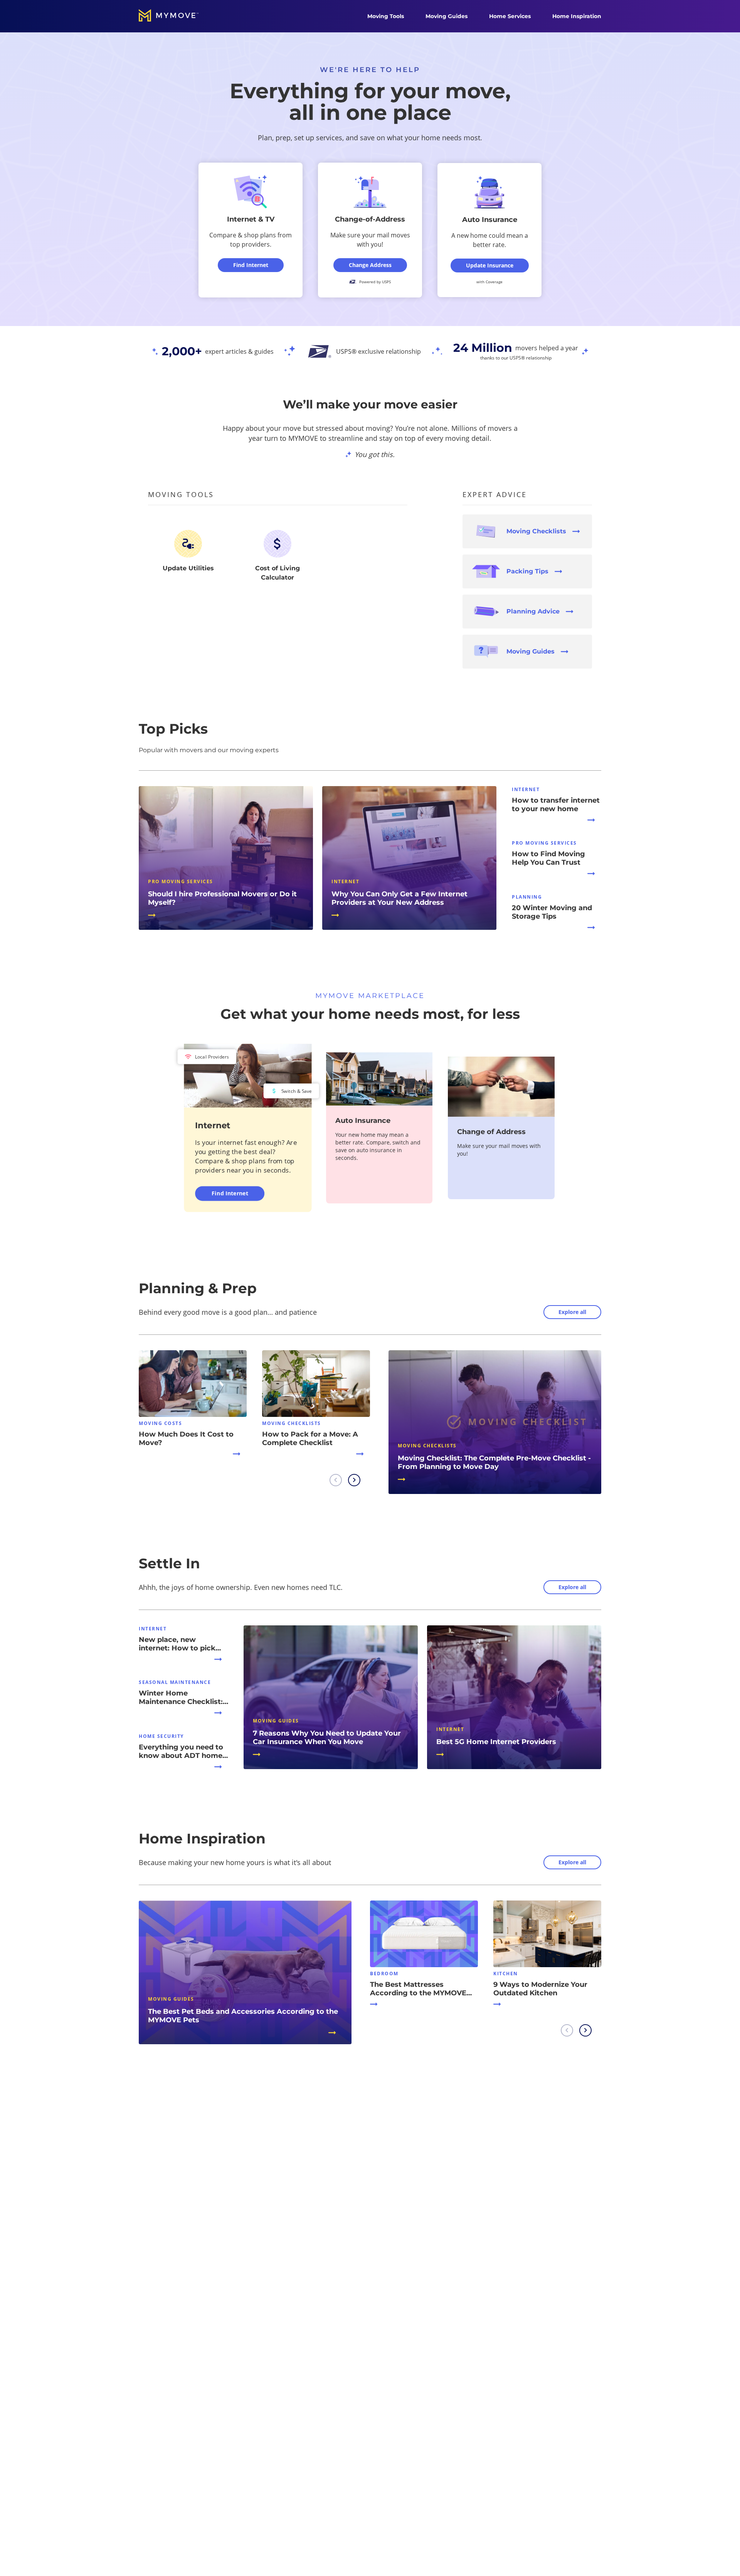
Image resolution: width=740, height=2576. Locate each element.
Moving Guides (447, 16)
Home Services (510, 16)
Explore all (572, 1312)
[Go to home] (177, 16)
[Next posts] (354, 1480)
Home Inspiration (577, 16)
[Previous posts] (336, 1480)
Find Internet (230, 1193)
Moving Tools (386, 16)
